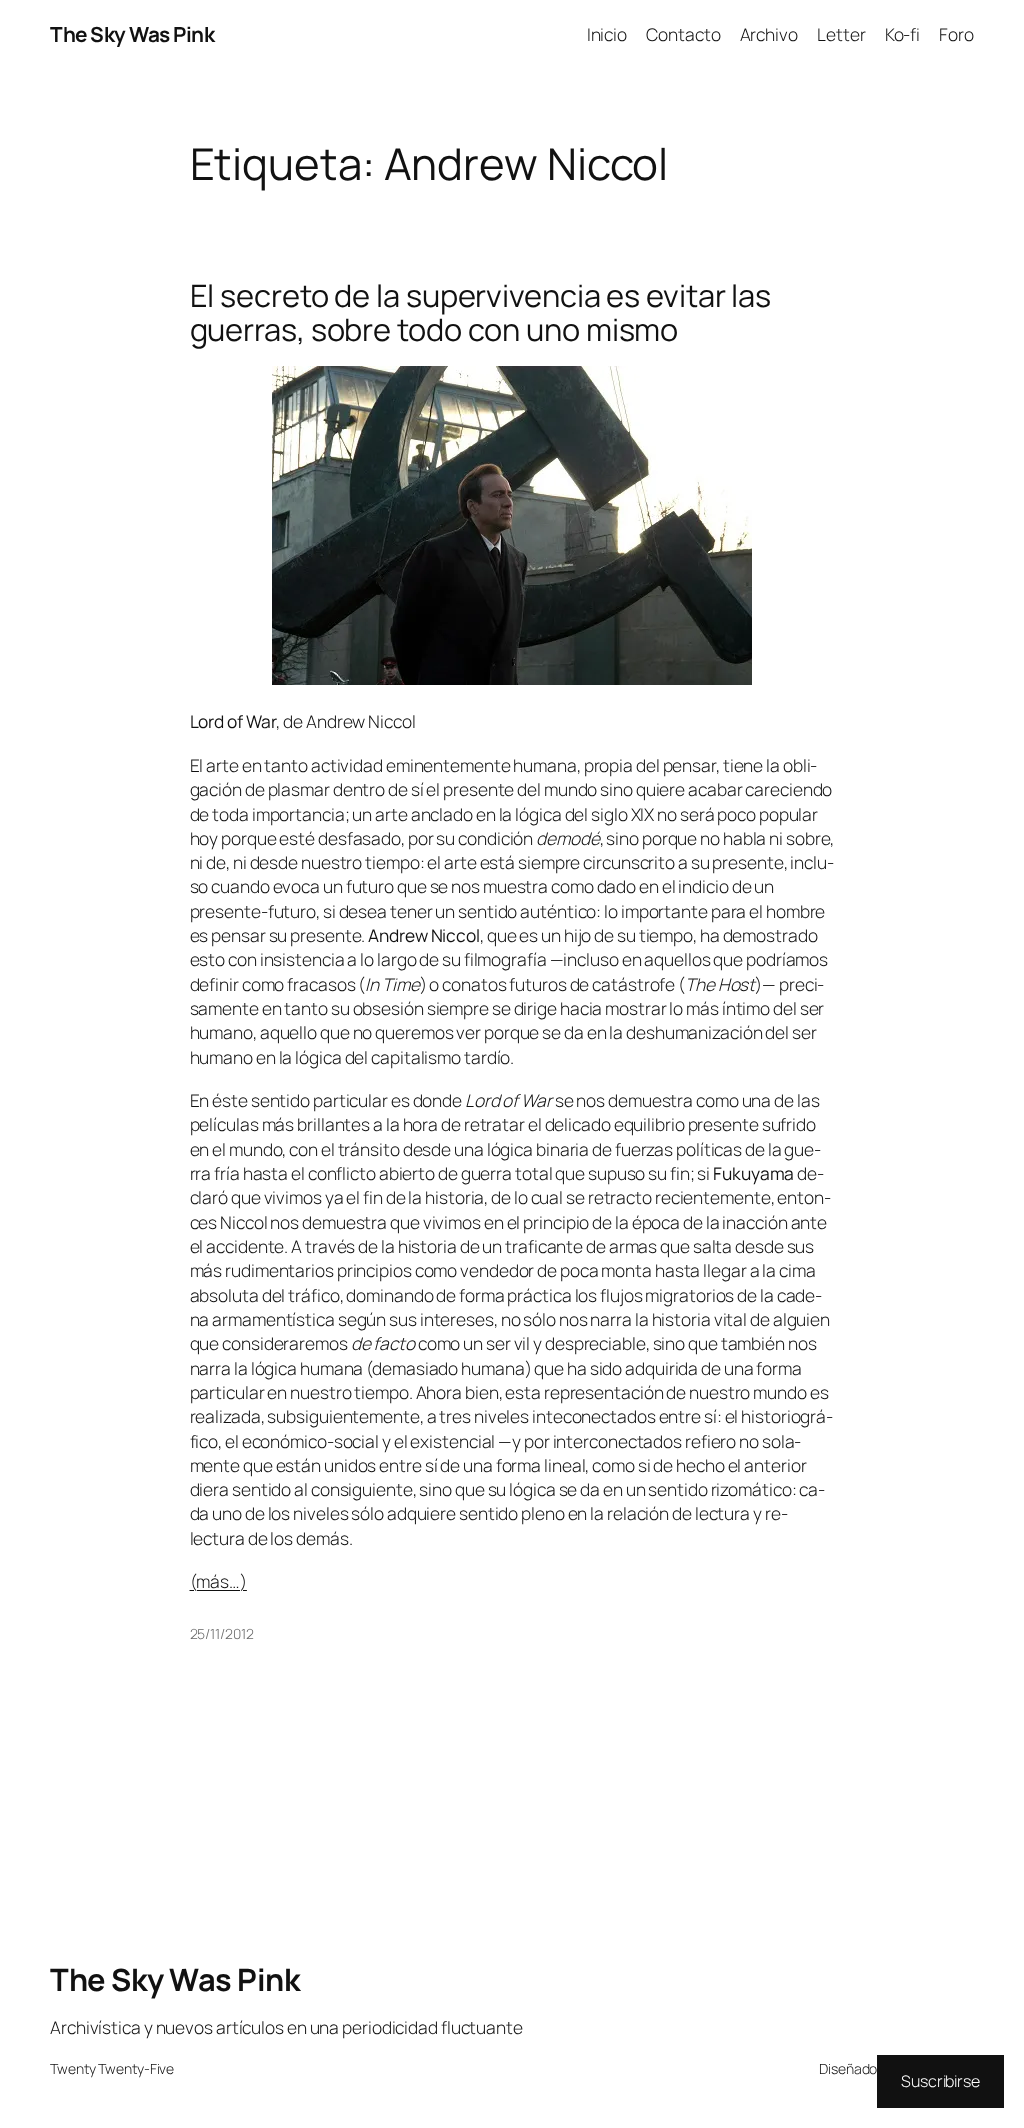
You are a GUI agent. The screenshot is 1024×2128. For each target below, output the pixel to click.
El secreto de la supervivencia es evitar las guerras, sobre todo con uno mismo (481, 312)
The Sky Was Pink (132, 34)
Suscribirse (940, 2081)
